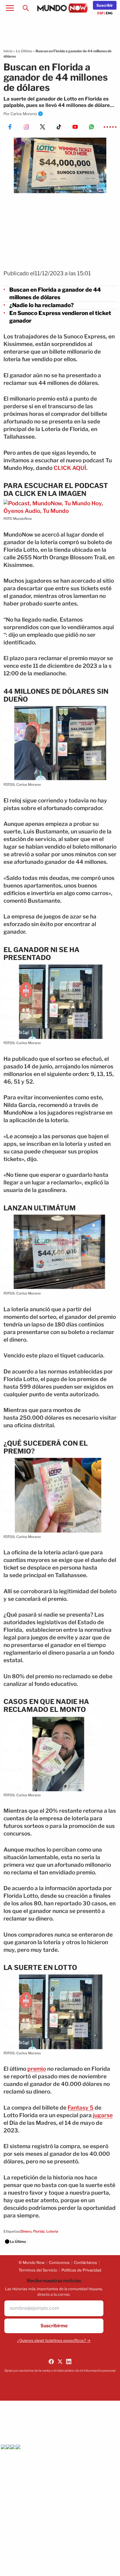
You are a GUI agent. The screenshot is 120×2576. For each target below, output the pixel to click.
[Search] (26, 8)
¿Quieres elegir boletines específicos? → (54, 2340)
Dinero (26, 2231)
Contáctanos (85, 2262)
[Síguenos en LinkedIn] (69, 2362)
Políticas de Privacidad (81, 2270)
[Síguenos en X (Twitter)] (60, 2362)
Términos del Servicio (38, 2270)
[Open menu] (10, 8)
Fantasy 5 (81, 2108)
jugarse (103, 2115)
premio (37, 2069)
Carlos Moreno (24, 114)
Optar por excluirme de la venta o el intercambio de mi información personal (60, 2371)
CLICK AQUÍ (70, 468)
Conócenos (59, 2262)
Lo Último (24, 51)
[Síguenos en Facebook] (51, 2362)
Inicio (8, 51)
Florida (39, 2231)
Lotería (52, 2231)
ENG (109, 13)
